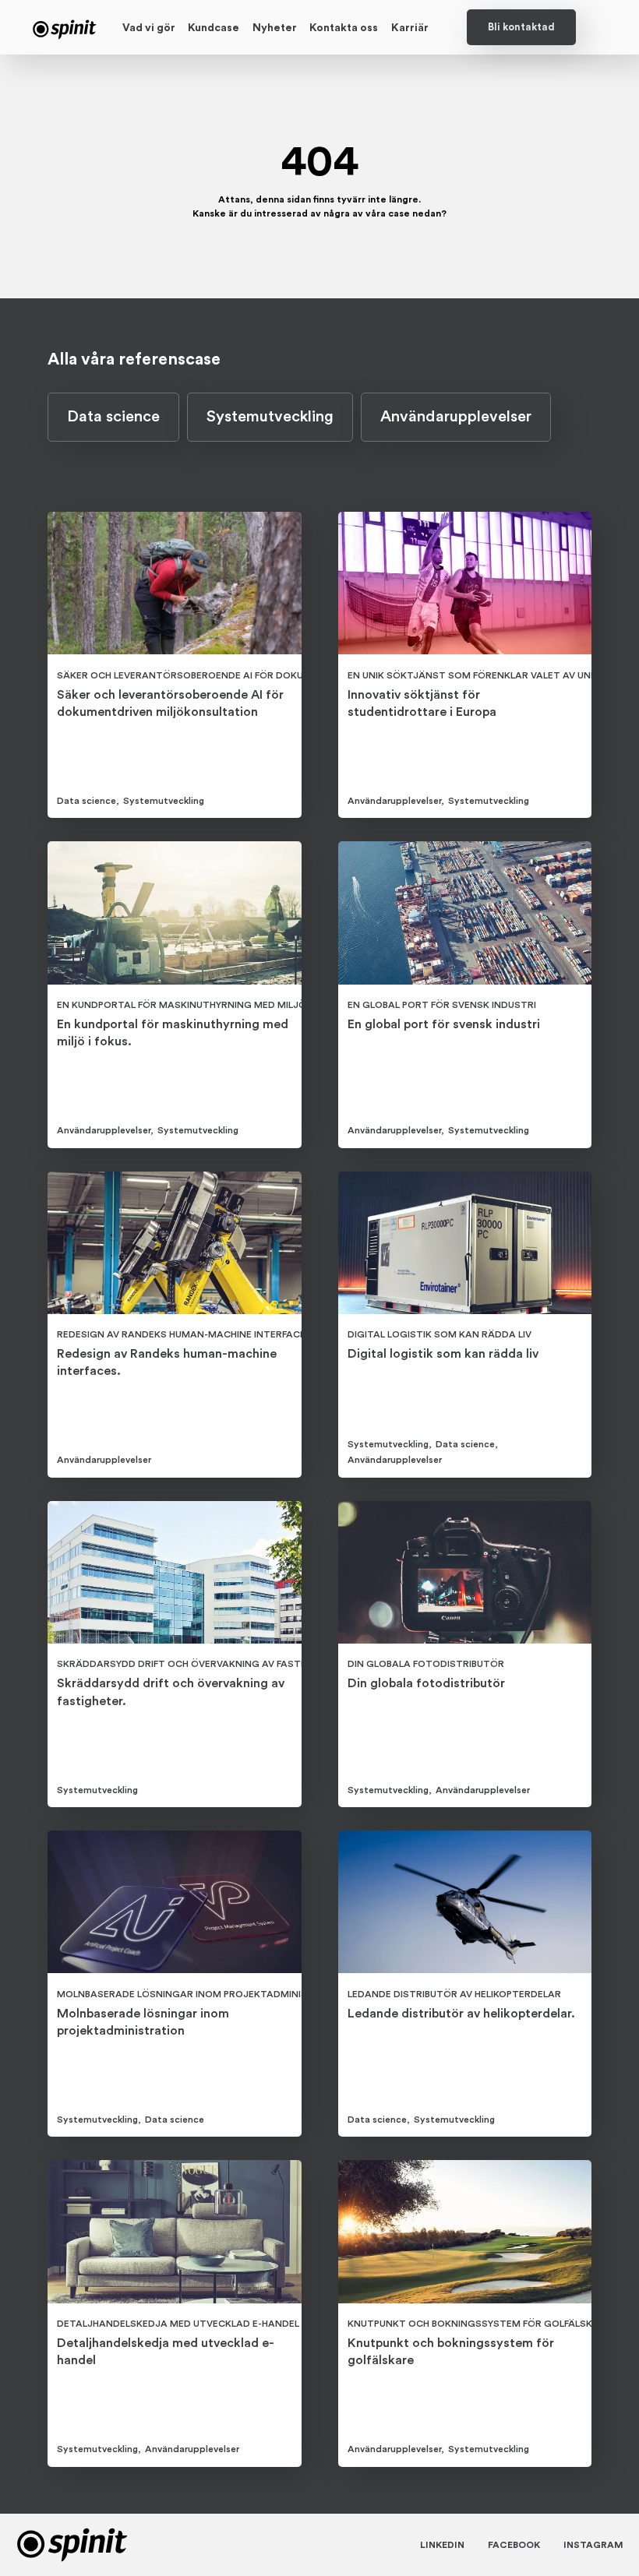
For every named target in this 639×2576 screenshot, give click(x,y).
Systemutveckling (270, 417)
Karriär (410, 28)
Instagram (593, 2545)
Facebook (514, 2545)
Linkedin (442, 2545)
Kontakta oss (344, 28)
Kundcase (214, 28)
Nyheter (275, 28)
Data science (113, 417)
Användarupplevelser (456, 417)
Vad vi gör (149, 28)
